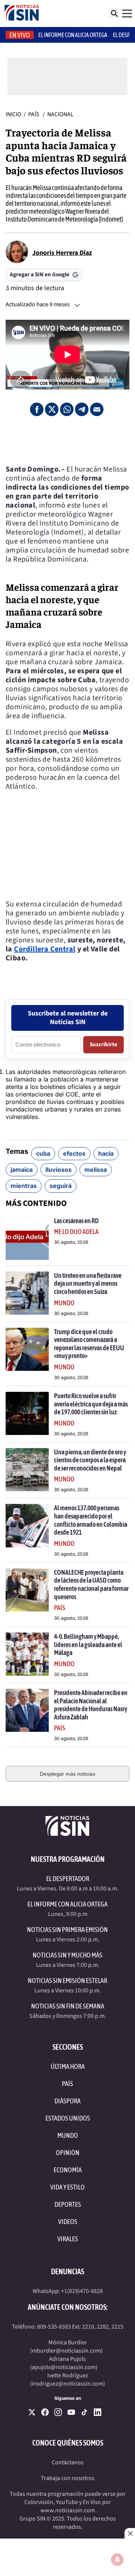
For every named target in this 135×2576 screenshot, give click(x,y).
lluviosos (58, 1170)
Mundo (64, 1303)
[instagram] (58, 2412)
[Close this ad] (130, 2533)
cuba (43, 1153)
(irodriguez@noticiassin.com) (67, 2384)
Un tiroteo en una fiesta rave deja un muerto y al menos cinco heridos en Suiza (88, 1284)
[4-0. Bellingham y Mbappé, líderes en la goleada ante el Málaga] (27, 1654)
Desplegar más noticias (67, 1774)
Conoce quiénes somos (68, 2443)
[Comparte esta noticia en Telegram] (82, 409)
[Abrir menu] (127, 13)
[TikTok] (84, 2412)
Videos (68, 2222)
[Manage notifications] (117, 2560)
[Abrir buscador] (114, 13)
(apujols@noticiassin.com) (64, 2367)
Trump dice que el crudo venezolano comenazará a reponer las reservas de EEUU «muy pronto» (89, 1344)
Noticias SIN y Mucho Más (67, 1955)
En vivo (20, 35)
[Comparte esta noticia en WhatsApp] (67, 409)
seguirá (61, 1186)
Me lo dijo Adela (76, 1232)
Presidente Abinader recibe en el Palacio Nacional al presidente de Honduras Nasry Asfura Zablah (91, 1705)
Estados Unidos (68, 2118)
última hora (68, 2066)
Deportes (68, 2204)
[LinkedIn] (97, 2412)
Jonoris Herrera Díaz (62, 253)
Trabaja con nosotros (68, 2478)
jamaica (22, 1170)
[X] (32, 2412)
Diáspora (67, 2101)
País (34, 114)
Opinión (68, 2153)
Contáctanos (68, 2462)
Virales (68, 2239)
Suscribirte (103, 1045)
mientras (24, 1186)
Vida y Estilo (67, 2187)
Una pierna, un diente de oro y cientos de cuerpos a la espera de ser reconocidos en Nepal (90, 1460)
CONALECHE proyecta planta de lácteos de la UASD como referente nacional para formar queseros (91, 1585)
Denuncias (67, 2271)
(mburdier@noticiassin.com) (66, 2351)
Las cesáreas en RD (76, 1221)
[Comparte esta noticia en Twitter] (52, 409)
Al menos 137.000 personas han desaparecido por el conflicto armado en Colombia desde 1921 (91, 1520)
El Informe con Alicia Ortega (67, 1904)
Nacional (60, 114)
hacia (106, 1153)
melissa (96, 1170)
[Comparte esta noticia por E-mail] (97, 409)
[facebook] (45, 2412)
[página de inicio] (22, 13)
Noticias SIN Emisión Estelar (67, 1981)
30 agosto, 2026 (71, 1242)
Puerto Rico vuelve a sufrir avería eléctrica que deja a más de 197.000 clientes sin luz (91, 1404)
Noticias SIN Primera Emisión (67, 1930)
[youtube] (71, 2412)
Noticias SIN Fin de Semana (68, 2006)
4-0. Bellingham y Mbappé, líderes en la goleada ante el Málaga (88, 1644)
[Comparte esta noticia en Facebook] (37, 409)
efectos (74, 1153)
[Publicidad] (67, 440)
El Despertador (68, 1879)
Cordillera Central (45, 949)
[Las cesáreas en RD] (27, 1238)
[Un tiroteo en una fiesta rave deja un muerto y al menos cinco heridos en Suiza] (27, 1293)
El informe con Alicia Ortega (73, 35)
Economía (68, 2170)
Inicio (13, 114)
